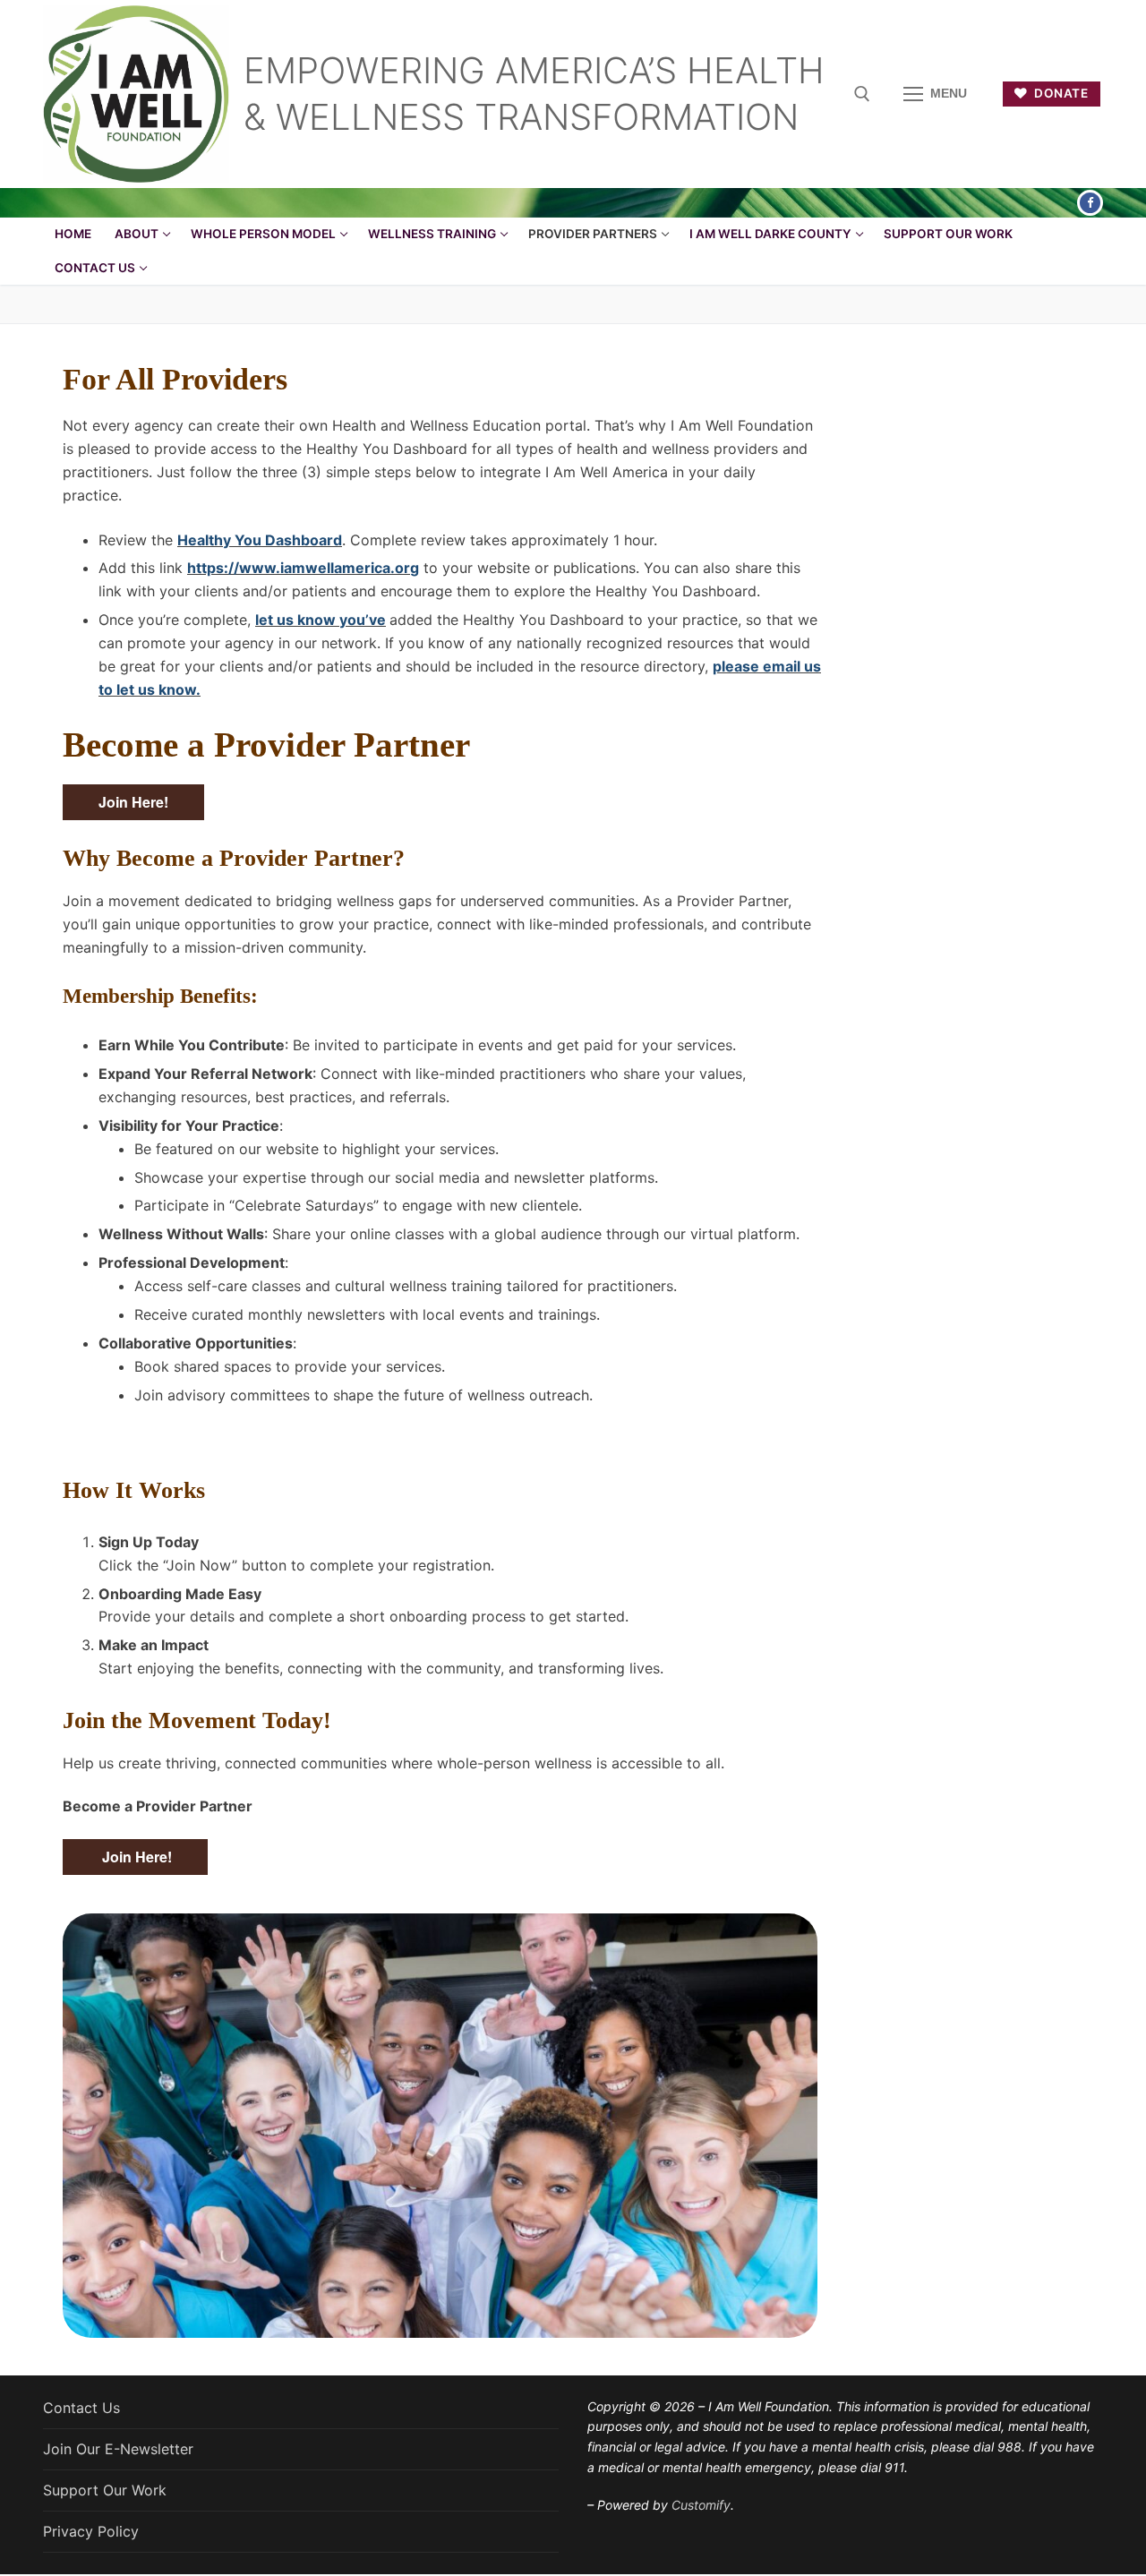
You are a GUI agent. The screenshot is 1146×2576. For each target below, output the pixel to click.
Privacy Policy (91, 2531)
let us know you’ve (321, 620)
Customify (701, 2505)
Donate (1060, 93)
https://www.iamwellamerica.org (303, 568)
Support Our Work (105, 2490)
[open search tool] (862, 94)
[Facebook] (1090, 203)
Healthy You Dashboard (260, 540)
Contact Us (81, 2408)
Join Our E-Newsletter (118, 2449)
